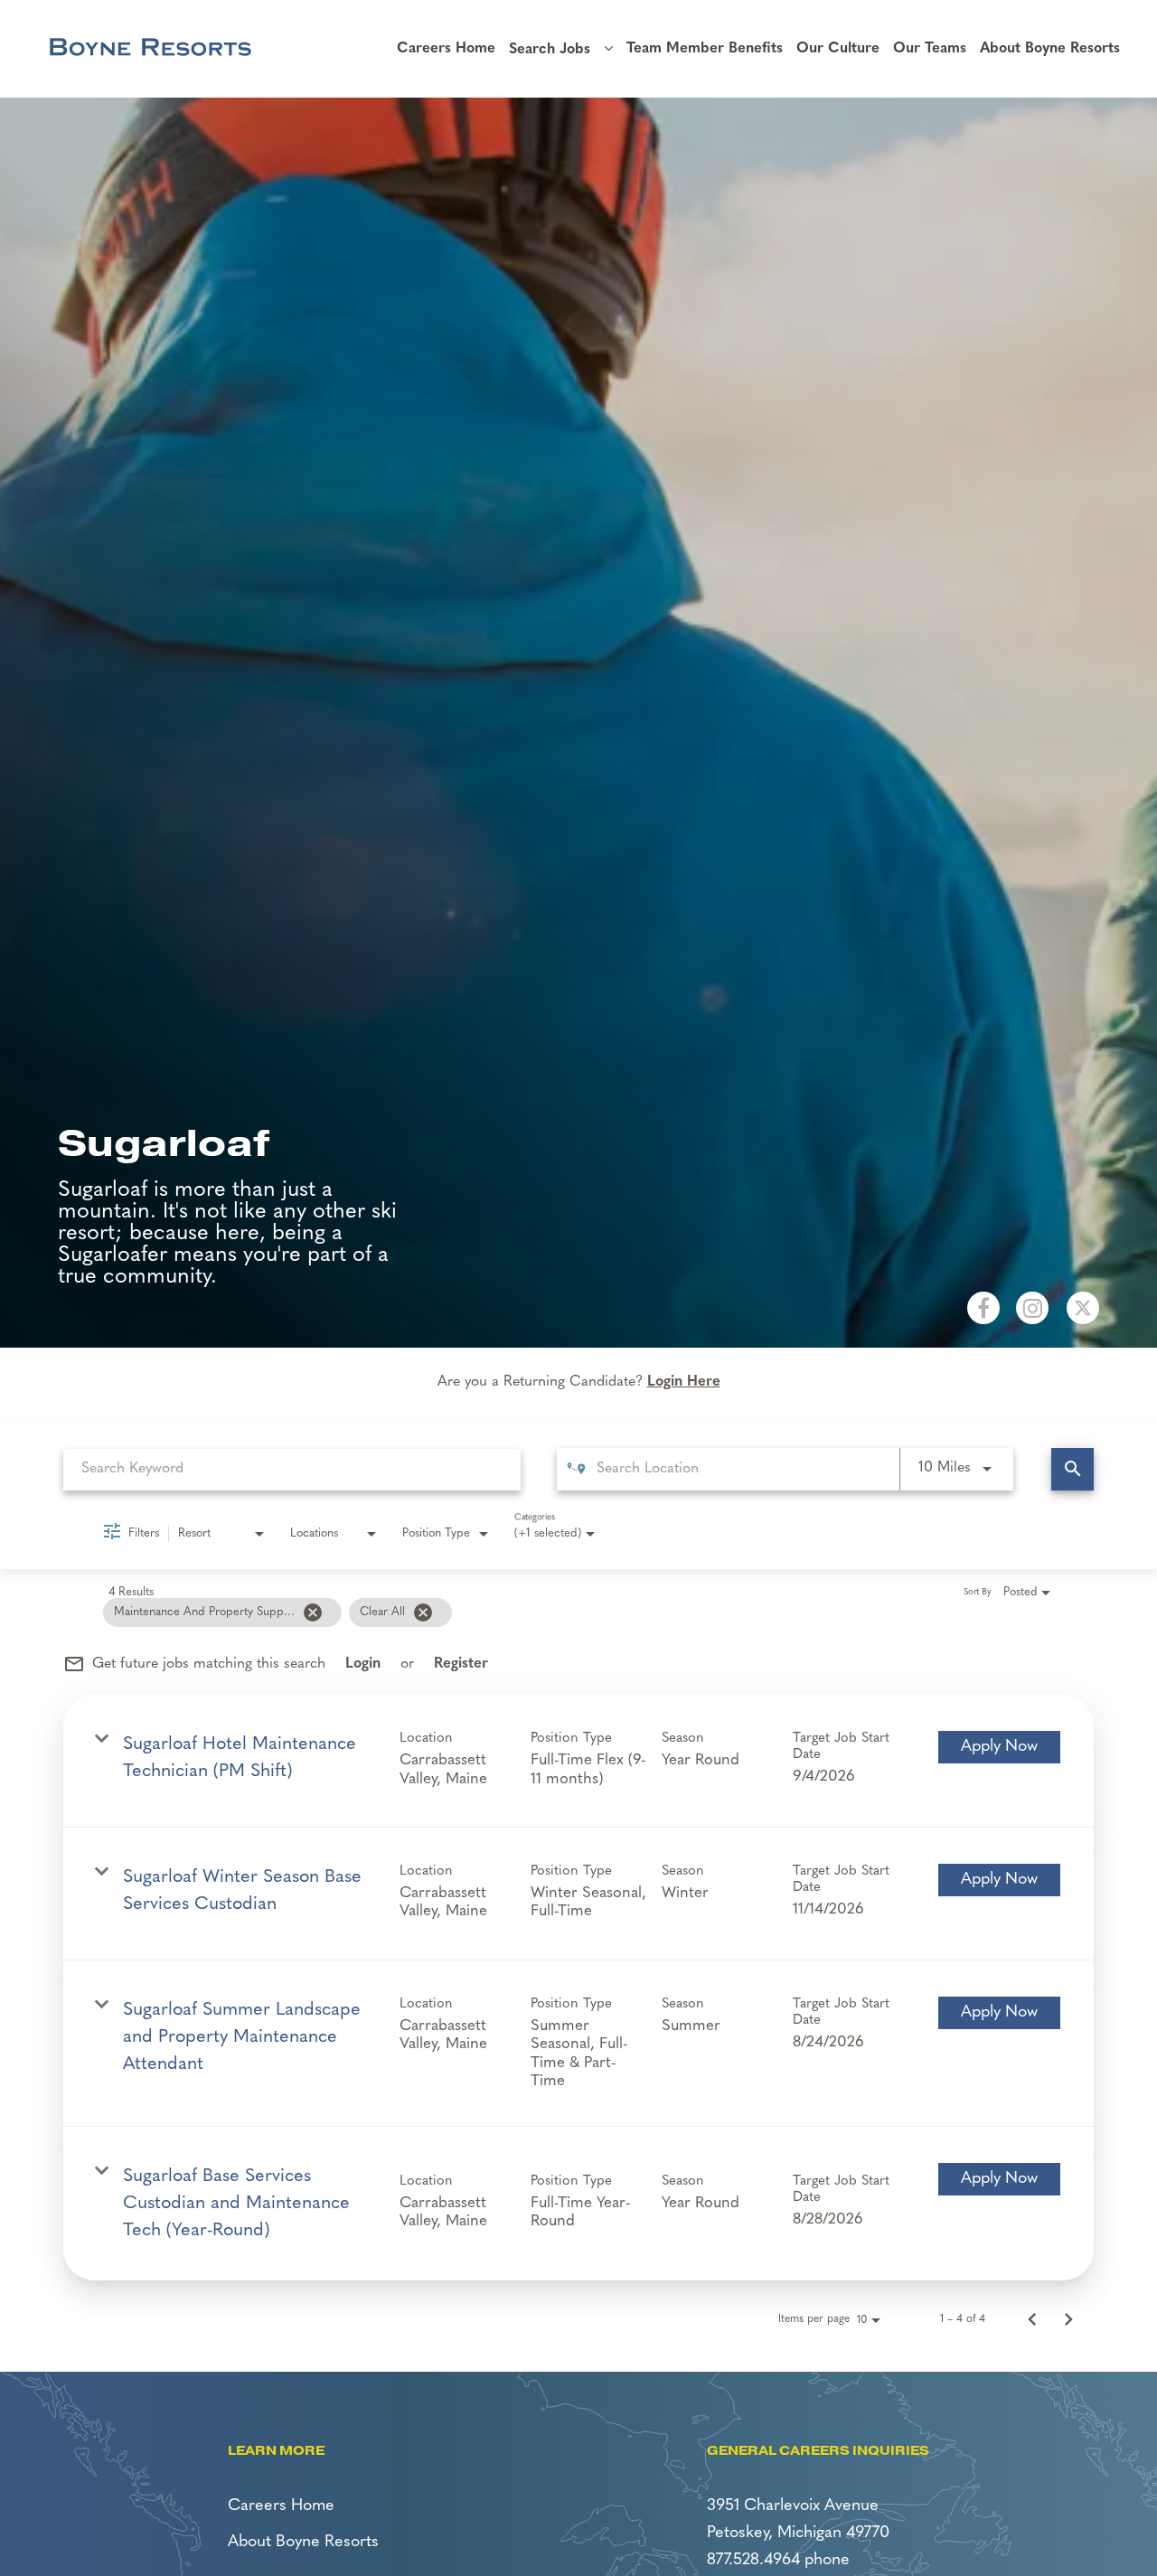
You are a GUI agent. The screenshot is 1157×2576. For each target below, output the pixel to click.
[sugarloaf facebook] (983, 1308)
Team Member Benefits (705, 49)
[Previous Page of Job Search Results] (1032, 2319)
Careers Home (446, 49)
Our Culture (838, 49)
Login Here (684, 1382)
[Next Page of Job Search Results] (1068, 2319)
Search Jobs (556, 50)
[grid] (553, 1612)
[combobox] (292, 1469)
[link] (578, 1761)
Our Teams (930, 49)
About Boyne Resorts (1050, 49)
